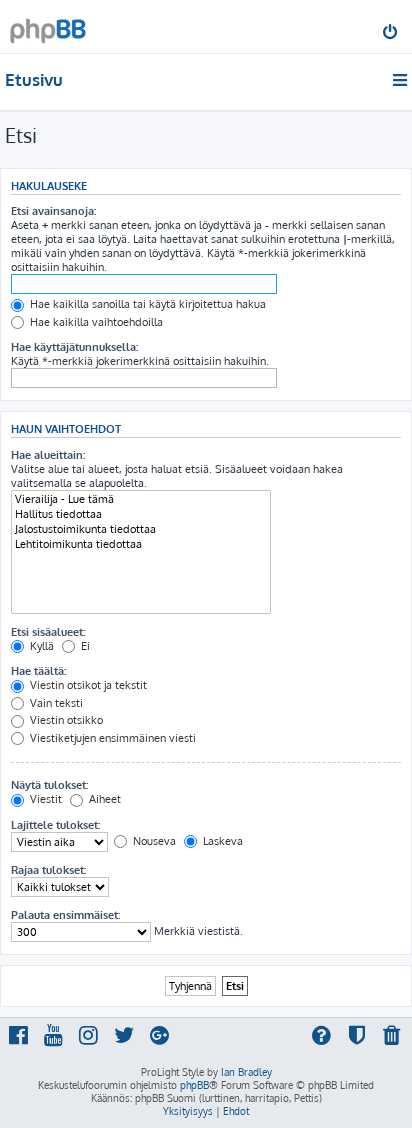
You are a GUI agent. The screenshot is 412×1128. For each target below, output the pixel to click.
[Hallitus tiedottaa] (141, 514)
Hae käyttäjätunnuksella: (74, 347)
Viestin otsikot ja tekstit (87, 685)
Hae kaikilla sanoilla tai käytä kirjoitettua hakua (146, 304)
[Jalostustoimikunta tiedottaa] (141, 529)
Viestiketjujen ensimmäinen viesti (111, 738)
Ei (84, 646)
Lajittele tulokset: (55, 825)
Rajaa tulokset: (48, 870)
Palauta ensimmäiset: (65, 915)
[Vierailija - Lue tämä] (141, 499)
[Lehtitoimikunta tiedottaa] (141, 544)
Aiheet (103, 799)
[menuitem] (391, 34)
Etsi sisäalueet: (48, 632)
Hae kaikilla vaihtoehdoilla (95, 322)
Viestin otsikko (65, 720)
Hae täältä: (38, 671)
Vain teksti (55, 703)
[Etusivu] (48, 25)
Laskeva (221, 841)
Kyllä (40, 646)
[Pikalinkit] (401, 80)
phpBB (194, 1085)
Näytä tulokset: (49, 785)
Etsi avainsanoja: (53, 211)
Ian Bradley (246, 1072)
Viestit (44, 799)
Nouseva (153, 841)
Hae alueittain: (48, 455)
